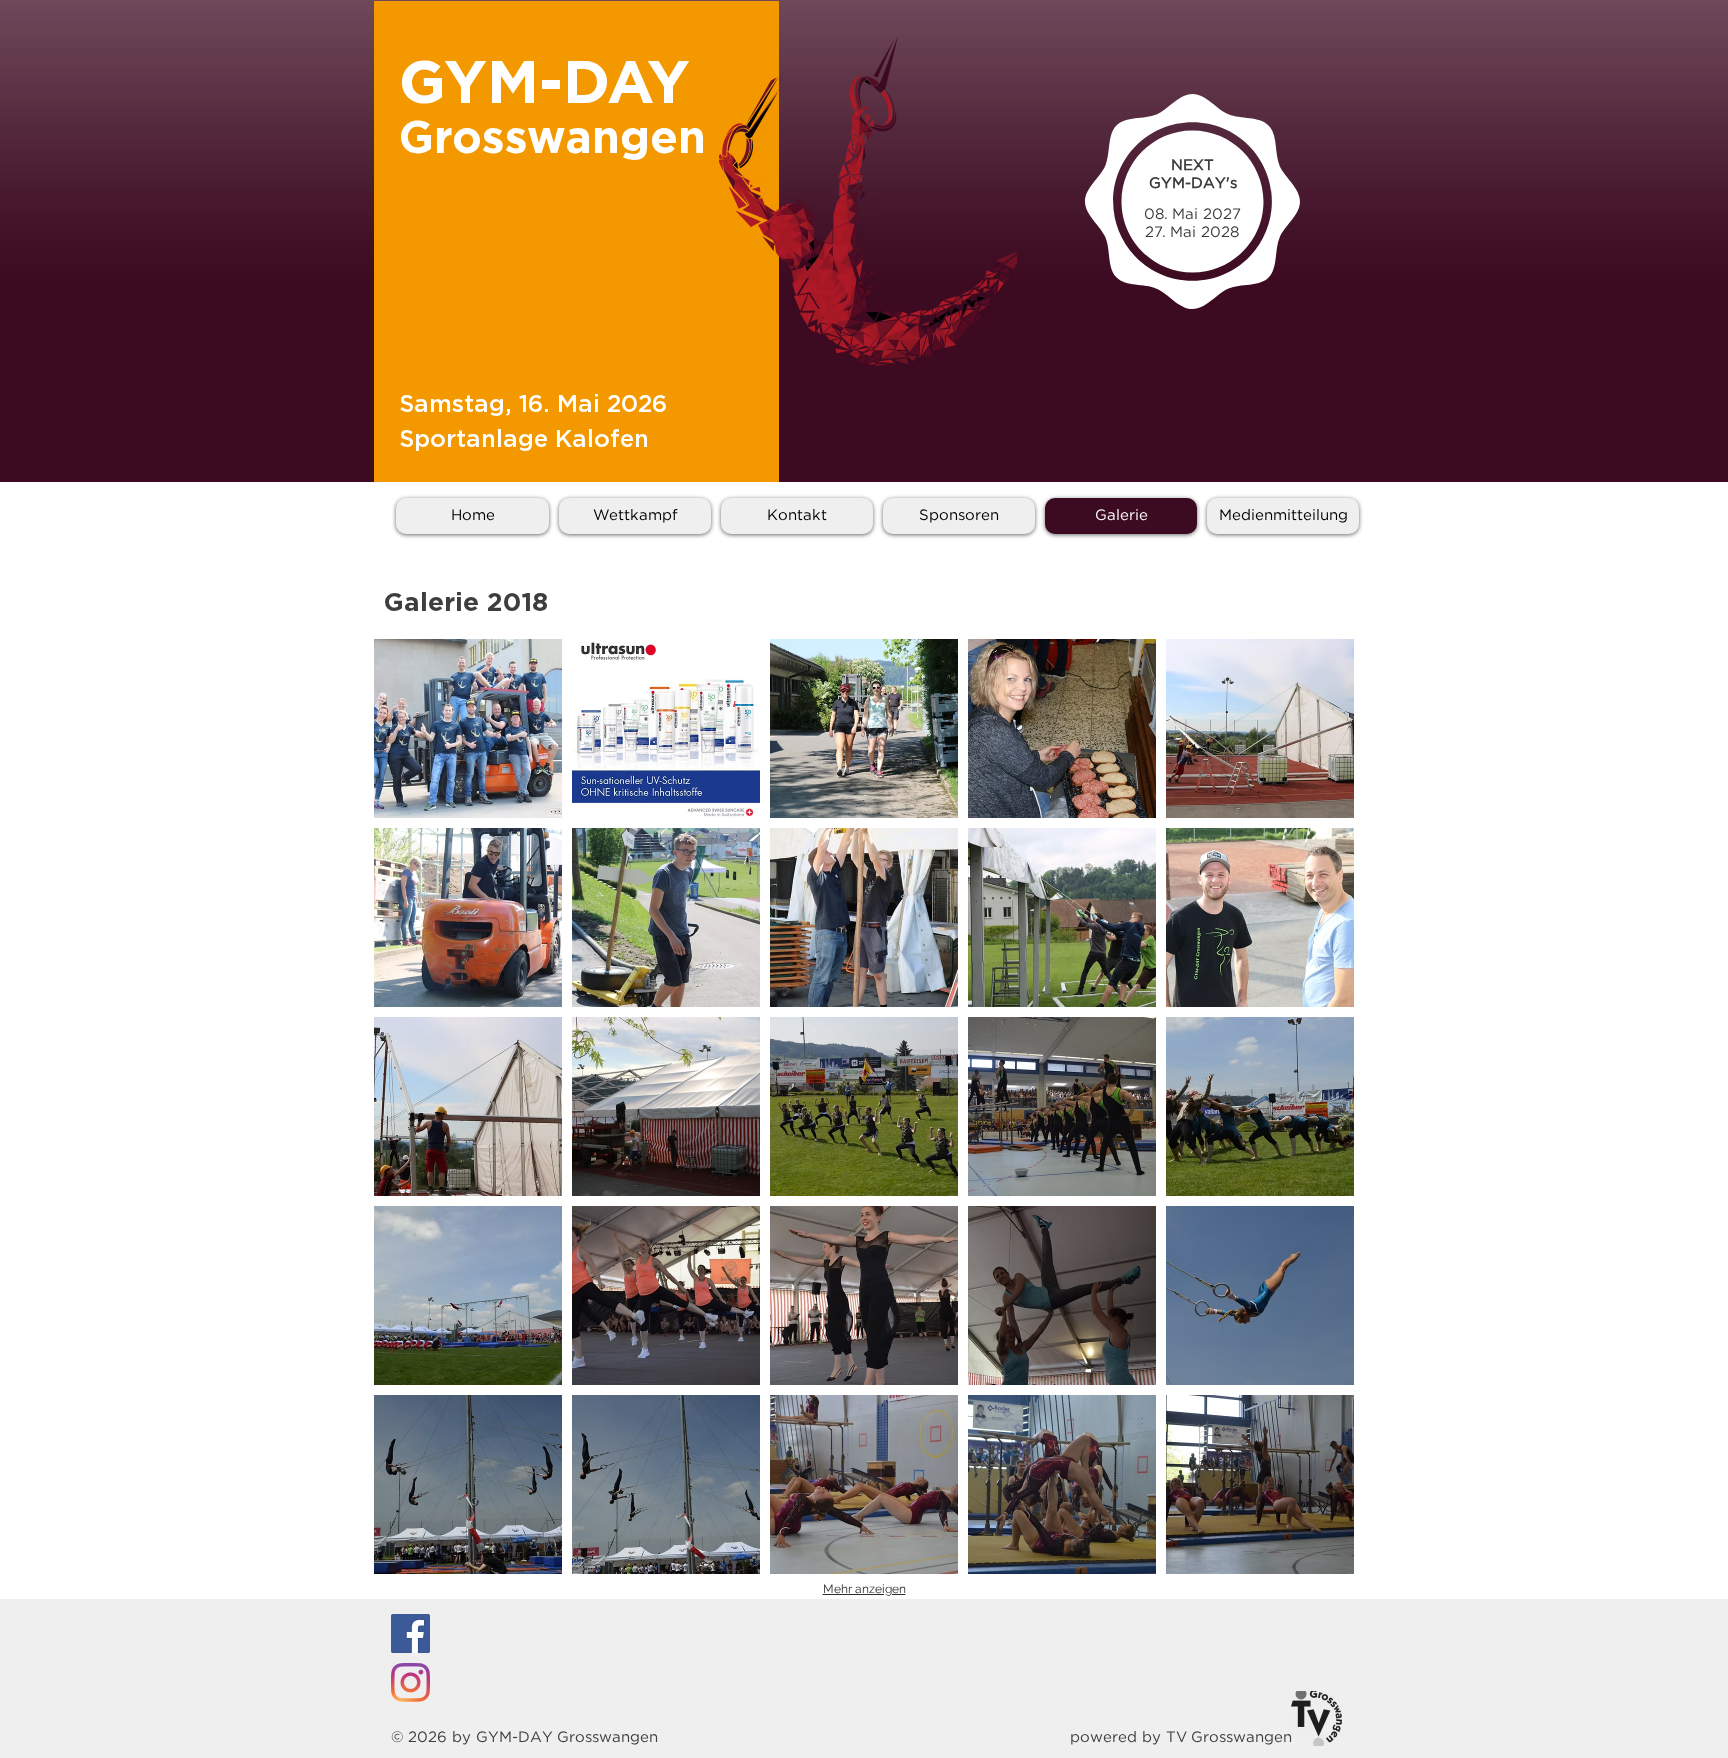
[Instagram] (410, 1682)
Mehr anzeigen (864, 1589)
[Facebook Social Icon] (410, 1633)
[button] (468, 728)
